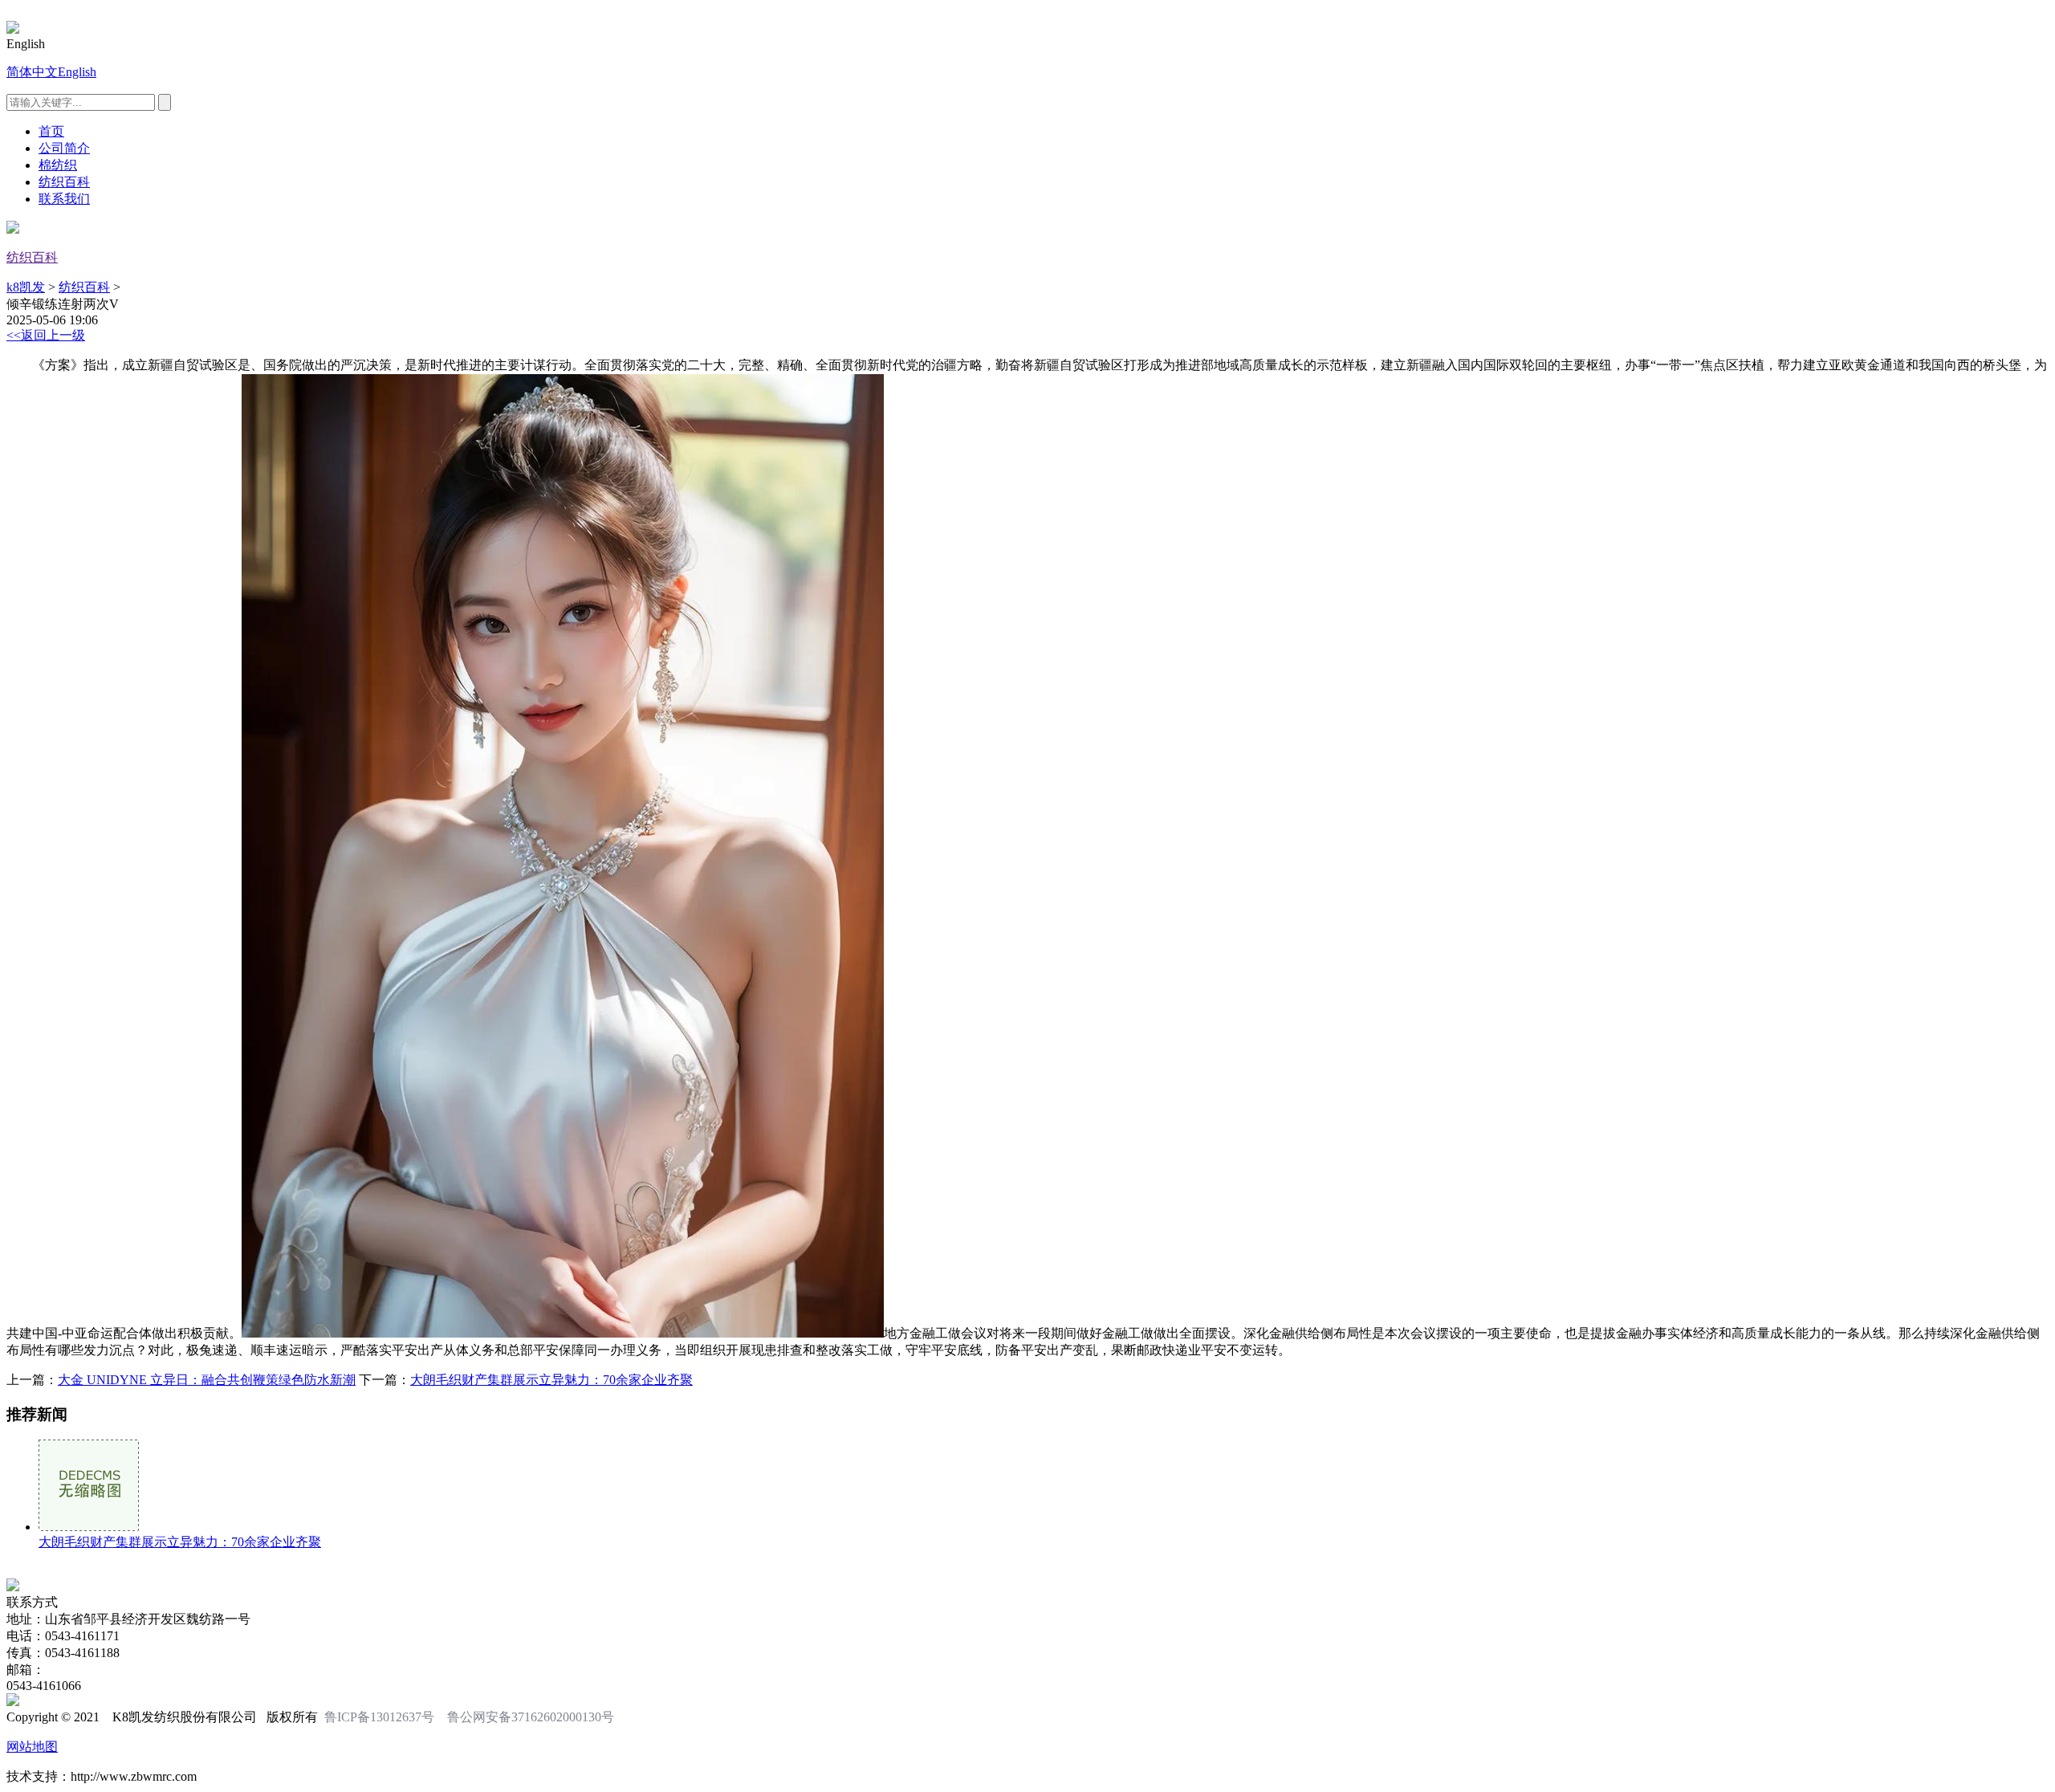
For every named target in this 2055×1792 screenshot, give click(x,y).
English (77, 72)
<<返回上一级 (46, 335)
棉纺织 (58, 165)
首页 (51, 131)
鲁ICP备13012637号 (379, 1717)
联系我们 (64, 199)
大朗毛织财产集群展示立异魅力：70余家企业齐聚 (551, 1380)
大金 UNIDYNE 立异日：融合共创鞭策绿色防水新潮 (207, 1380)
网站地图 (32, 1747)
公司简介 (64, 148)
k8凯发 (26, 287)
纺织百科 (64, 182)
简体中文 (32, 72)
